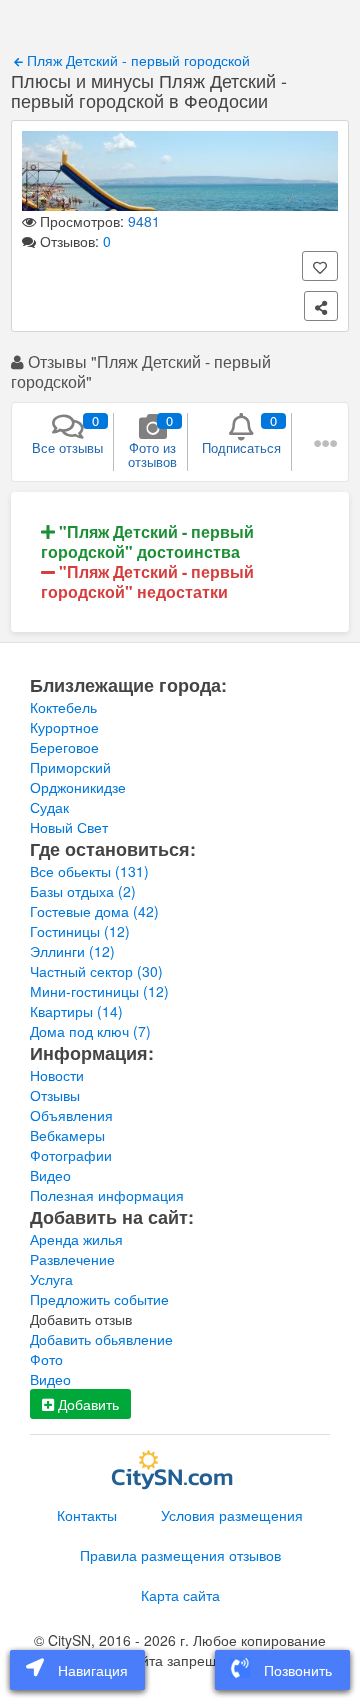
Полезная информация (107, 1195)
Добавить (86, 1404)
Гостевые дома (94, 911)
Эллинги (72, 951)
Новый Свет (69, 827)
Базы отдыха (83, 891)
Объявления (71, 1115)
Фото (46, 1359)
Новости (57, 1075)
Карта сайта (180, 1595)
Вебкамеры (67, 1135)
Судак (49, 807)
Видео (50, 1175)
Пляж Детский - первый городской (136, 60)
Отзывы (55, 1095)
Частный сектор (96, 971)
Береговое (64, 747)
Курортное (64, 727)
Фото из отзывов (152, 441)
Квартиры (76, 1011)
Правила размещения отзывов (180, 1555)
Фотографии (71, 1155)
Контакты (87, 1515)
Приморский (70, 767)
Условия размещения (232, 1515)
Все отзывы (67, 434)
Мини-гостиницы (99, 991)
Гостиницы (80, 931)
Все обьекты (89, 871)
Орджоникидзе (78, 787)
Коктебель (63, 707)
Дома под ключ (90, 1031)
